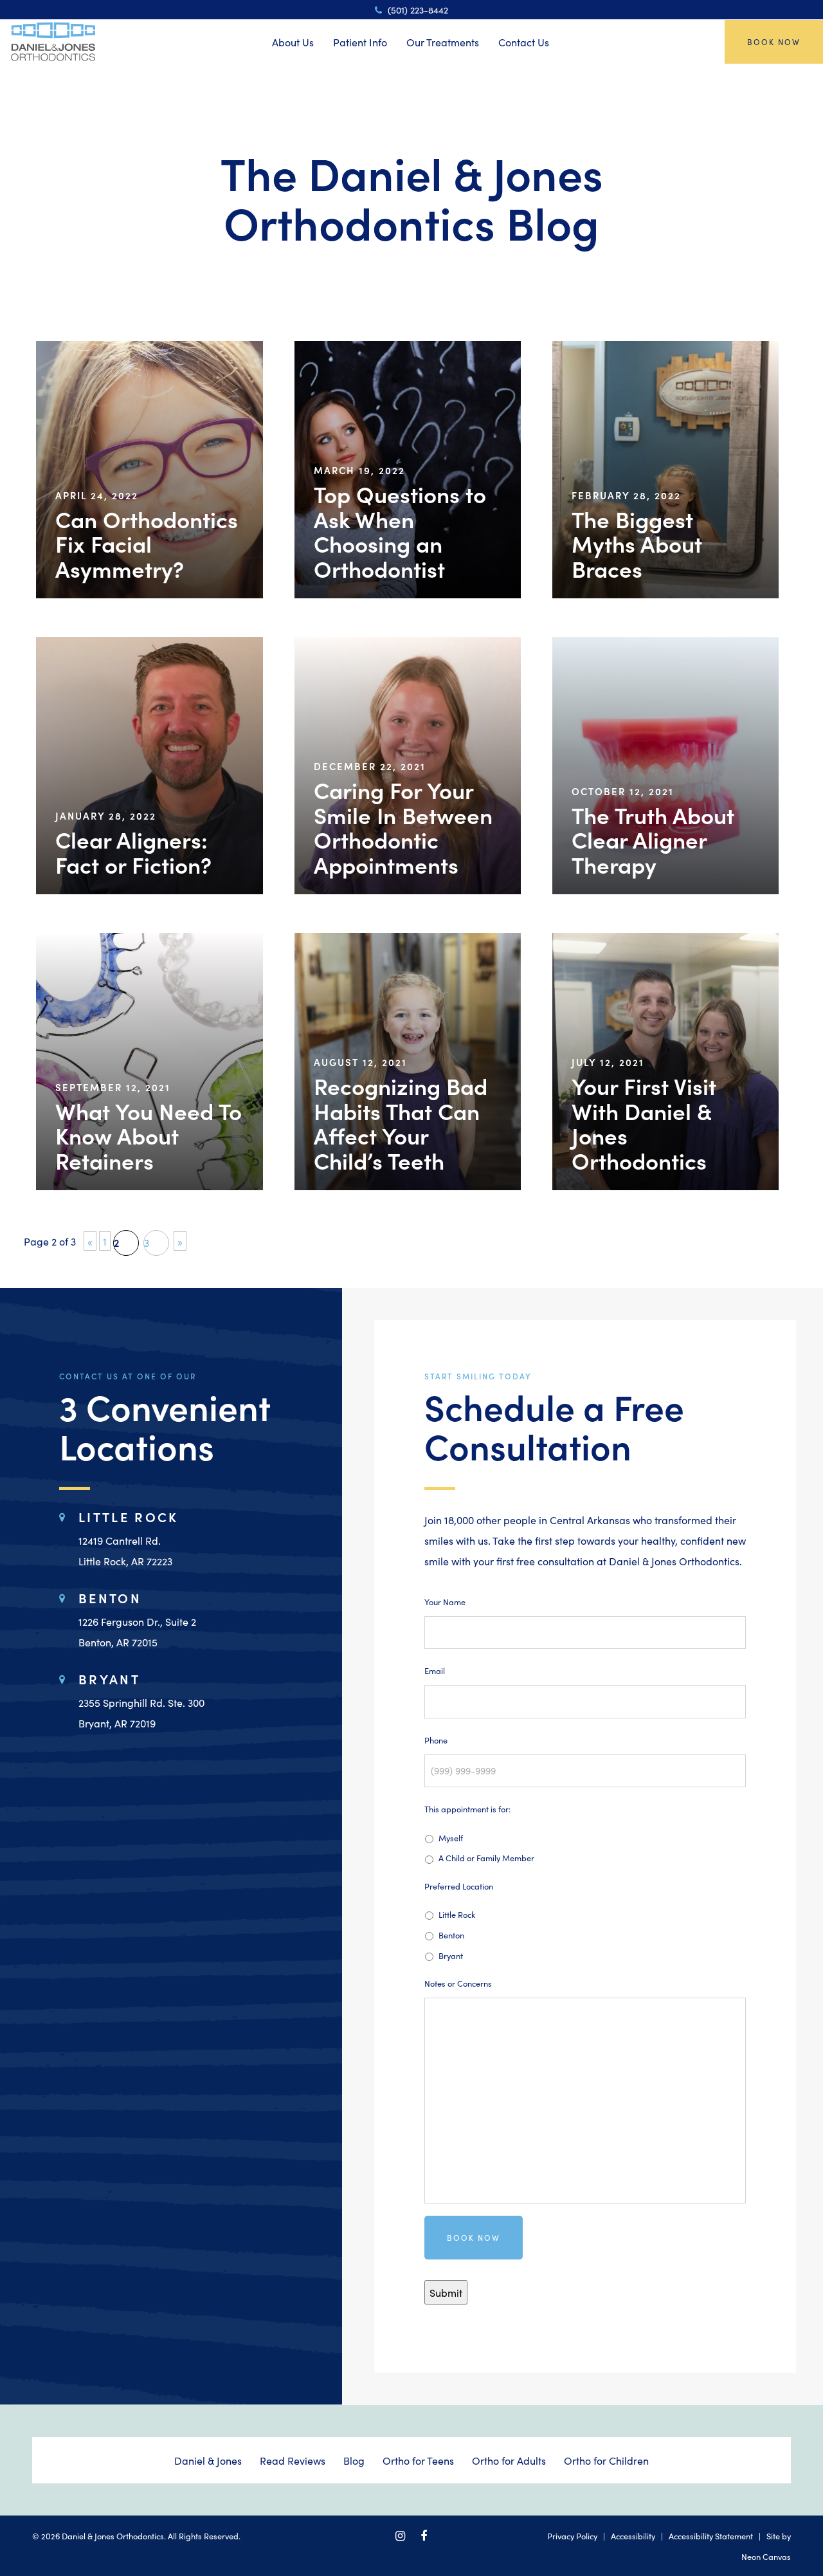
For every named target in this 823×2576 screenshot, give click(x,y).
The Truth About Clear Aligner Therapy (653, 840)
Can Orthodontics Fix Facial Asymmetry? (147, 544)
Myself (451, 1837)
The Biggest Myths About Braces (637, 544)
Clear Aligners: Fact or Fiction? (133, 851)
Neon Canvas (766, 2556)
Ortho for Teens (418, 2460)
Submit (446, 2292)
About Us (293, 42)
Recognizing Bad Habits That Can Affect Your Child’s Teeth (401, 1123)
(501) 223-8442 (417, 10)
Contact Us (524, 42)
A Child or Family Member (486, 1857)
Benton (451, 1935)
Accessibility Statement (711, 2535)
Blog (354, 2460)
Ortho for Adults (509, 2460)
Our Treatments (443, 42)
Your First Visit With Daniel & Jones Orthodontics (644, 1123)
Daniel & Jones (208, 2460)
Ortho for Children (606, 2460)
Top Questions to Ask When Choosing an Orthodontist (400, 531)
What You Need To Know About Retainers (149, 1136)
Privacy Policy (572, 2535)
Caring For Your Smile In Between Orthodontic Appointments (403, 827)
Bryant (451, 1955)
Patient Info (360, 42)
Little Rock (457, 1914)
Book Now (774, 41)
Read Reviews (293, 2460)
